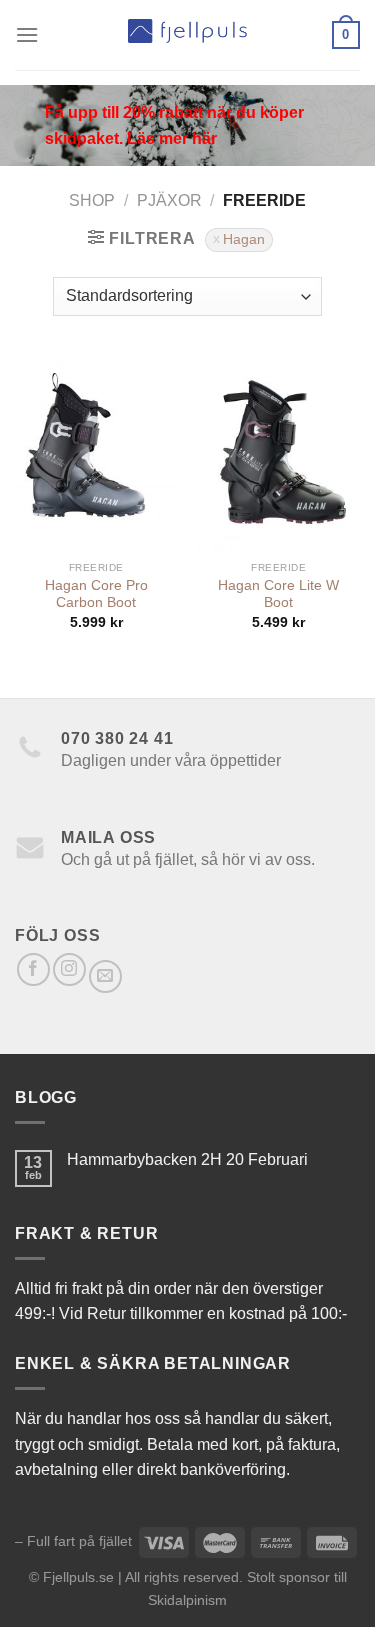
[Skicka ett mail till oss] (105, 976)
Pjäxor (169, 200)
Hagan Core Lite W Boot (278, 594)
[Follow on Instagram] (69, 969)
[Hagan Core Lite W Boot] (278, 453)
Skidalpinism (187, 1600)
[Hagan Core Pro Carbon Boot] (96, 453)
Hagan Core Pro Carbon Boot (96, 594)
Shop (92, 200)
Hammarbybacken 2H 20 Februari (187, 1159)
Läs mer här (172, 138)
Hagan (244, 239)
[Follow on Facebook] (33, 969)
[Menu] (27, 34)
